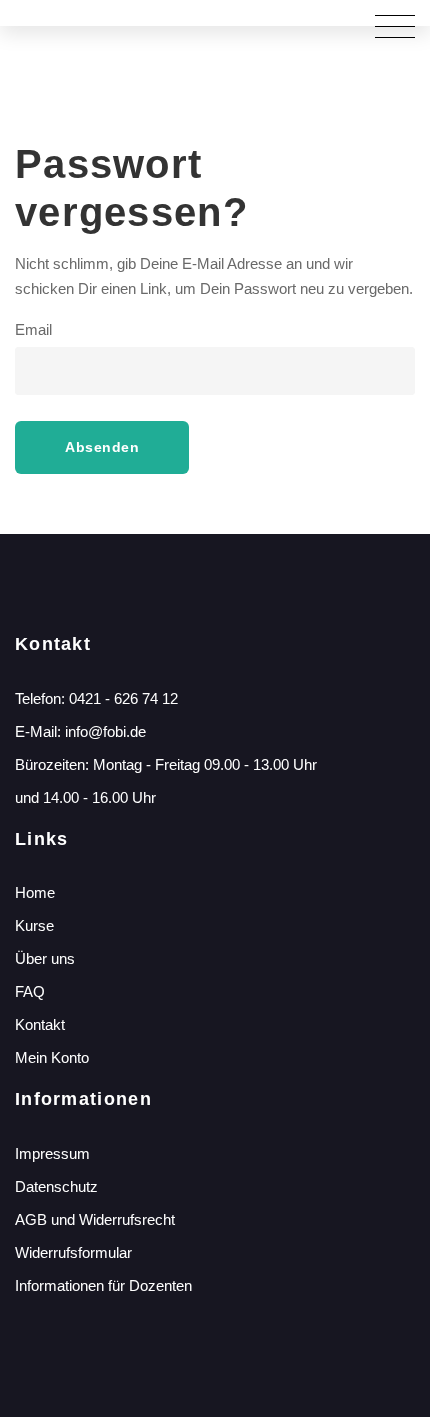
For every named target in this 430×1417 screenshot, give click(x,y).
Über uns (45, 958)
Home (35, 892)
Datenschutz (56, 1186)
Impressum (52, 1153)
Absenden (102, 447)
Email (33, 329)
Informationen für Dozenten (103, 1285)
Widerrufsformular (73, 1252)
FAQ (30, 991)
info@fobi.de (105, 731)
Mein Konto (52, 1057)
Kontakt (40, 1024)
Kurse (34, 925)
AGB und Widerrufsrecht (95, 1219)
